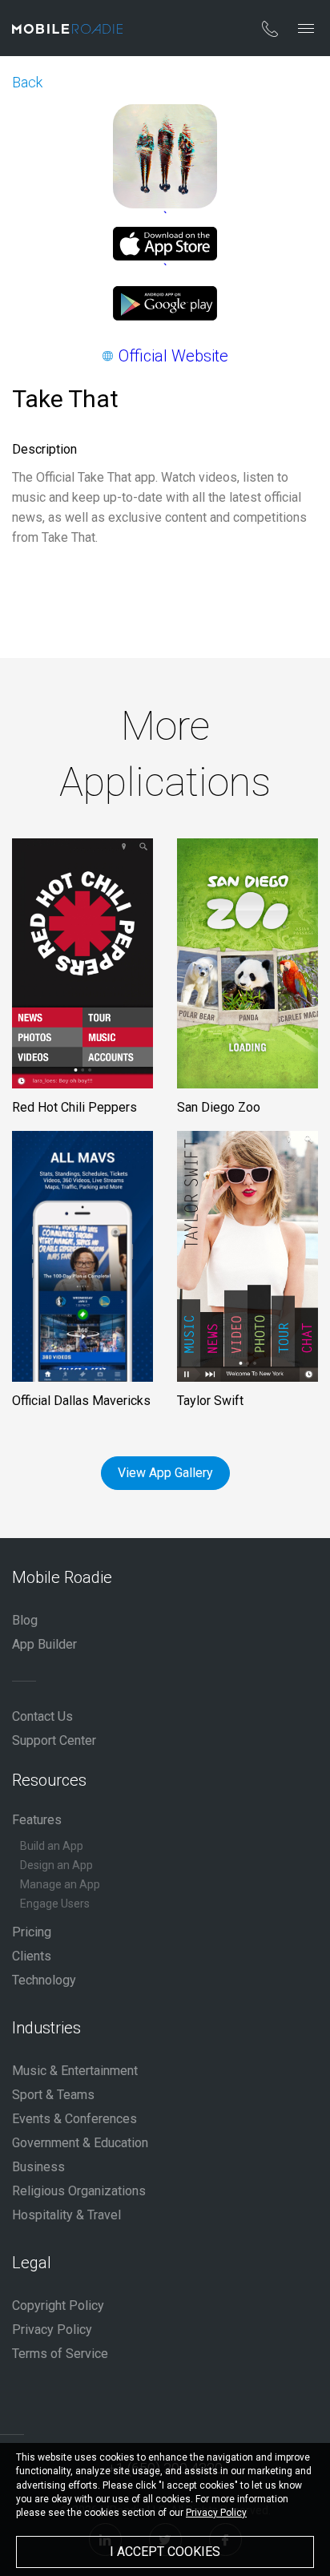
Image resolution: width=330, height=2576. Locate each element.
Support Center (54, 1740)
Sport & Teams (53, 2095)
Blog (25, 1620)
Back (27, 82)
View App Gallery (165, 1473)
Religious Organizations (79, 2191)
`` (165, 243)
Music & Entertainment (75, 2071)
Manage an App (60, 1884)
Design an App (56, 1865)
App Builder (44, 1644)
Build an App (52, 1846)
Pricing (32, 1932)
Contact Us (42, 1716)
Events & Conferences (74, 2119)
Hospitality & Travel (66, 2215)
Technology (44, 1980)
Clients (32, 1956)
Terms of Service (60, 2354)
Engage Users (55, 1904)
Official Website (173, 356)
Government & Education (80, 2143)
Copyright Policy (58, 2305)
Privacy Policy (52, 2330)
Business (38, 2167)
